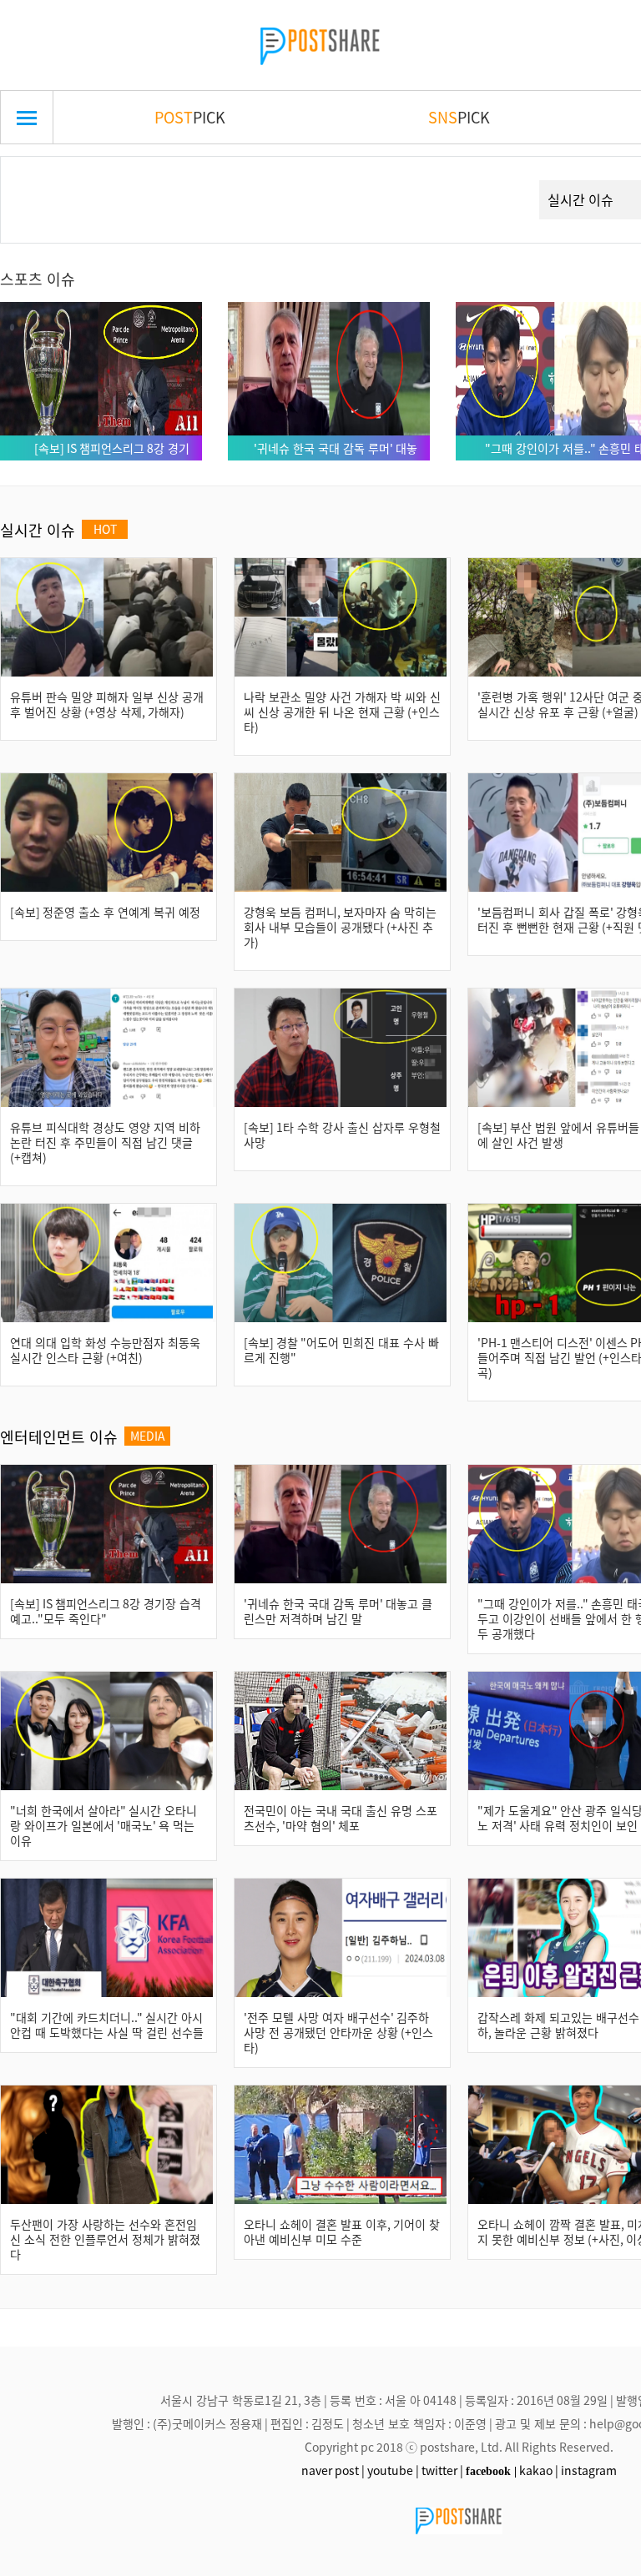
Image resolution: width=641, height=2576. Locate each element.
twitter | (442, 2470)
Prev (39, 180)
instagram (589, 2470)
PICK (190, 117)
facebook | (491, 2471)
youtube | (393, 2470)
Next (497, 180)
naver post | (333, 2470)
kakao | (539, 2470)
